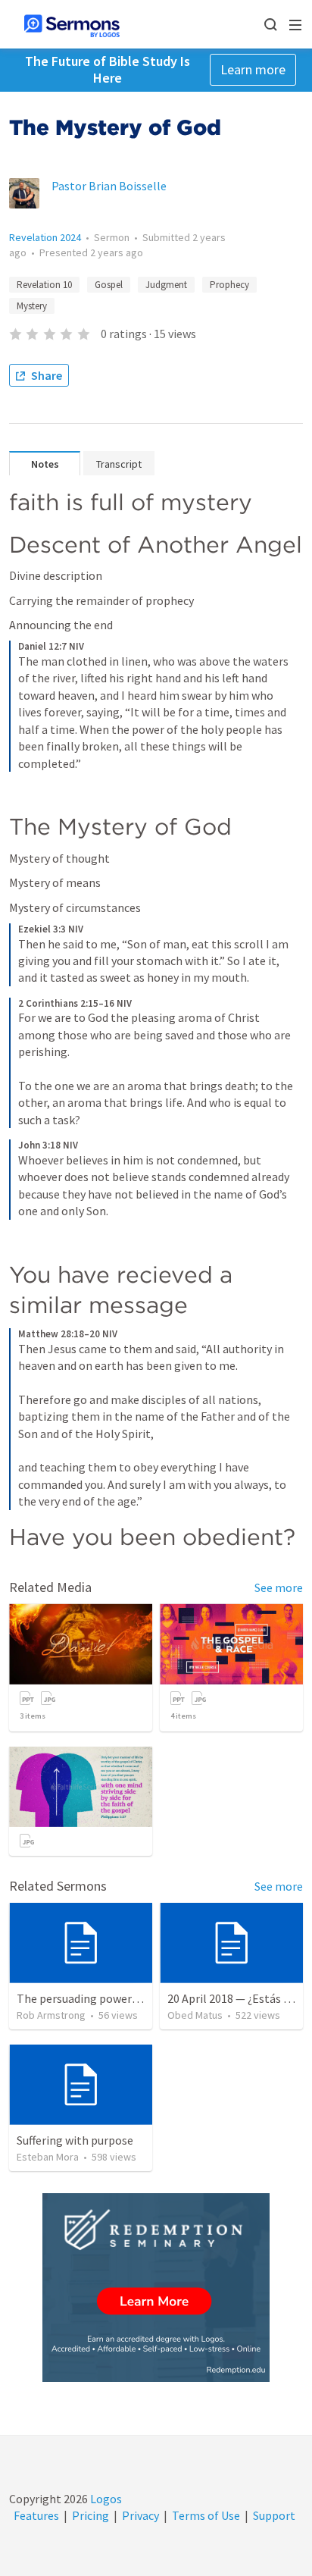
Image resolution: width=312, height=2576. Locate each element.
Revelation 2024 (45, 237)
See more (279, 1587)
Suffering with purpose (75, 2140)
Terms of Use (206, 2515)
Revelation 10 (44, 285)
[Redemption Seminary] (156, 2288)
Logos (105, 2499)
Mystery (32, 306)
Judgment (166, 285)
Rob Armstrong (51, 2015)
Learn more (253, 69)
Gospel (109, 285)
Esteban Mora (48, 2157)
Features (36, 2515)
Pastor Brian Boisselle (109, 186)
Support (274, 2515)
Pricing (90, 2515)
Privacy (140, 2515)
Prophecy (229, 285)
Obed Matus (195, 2015)
